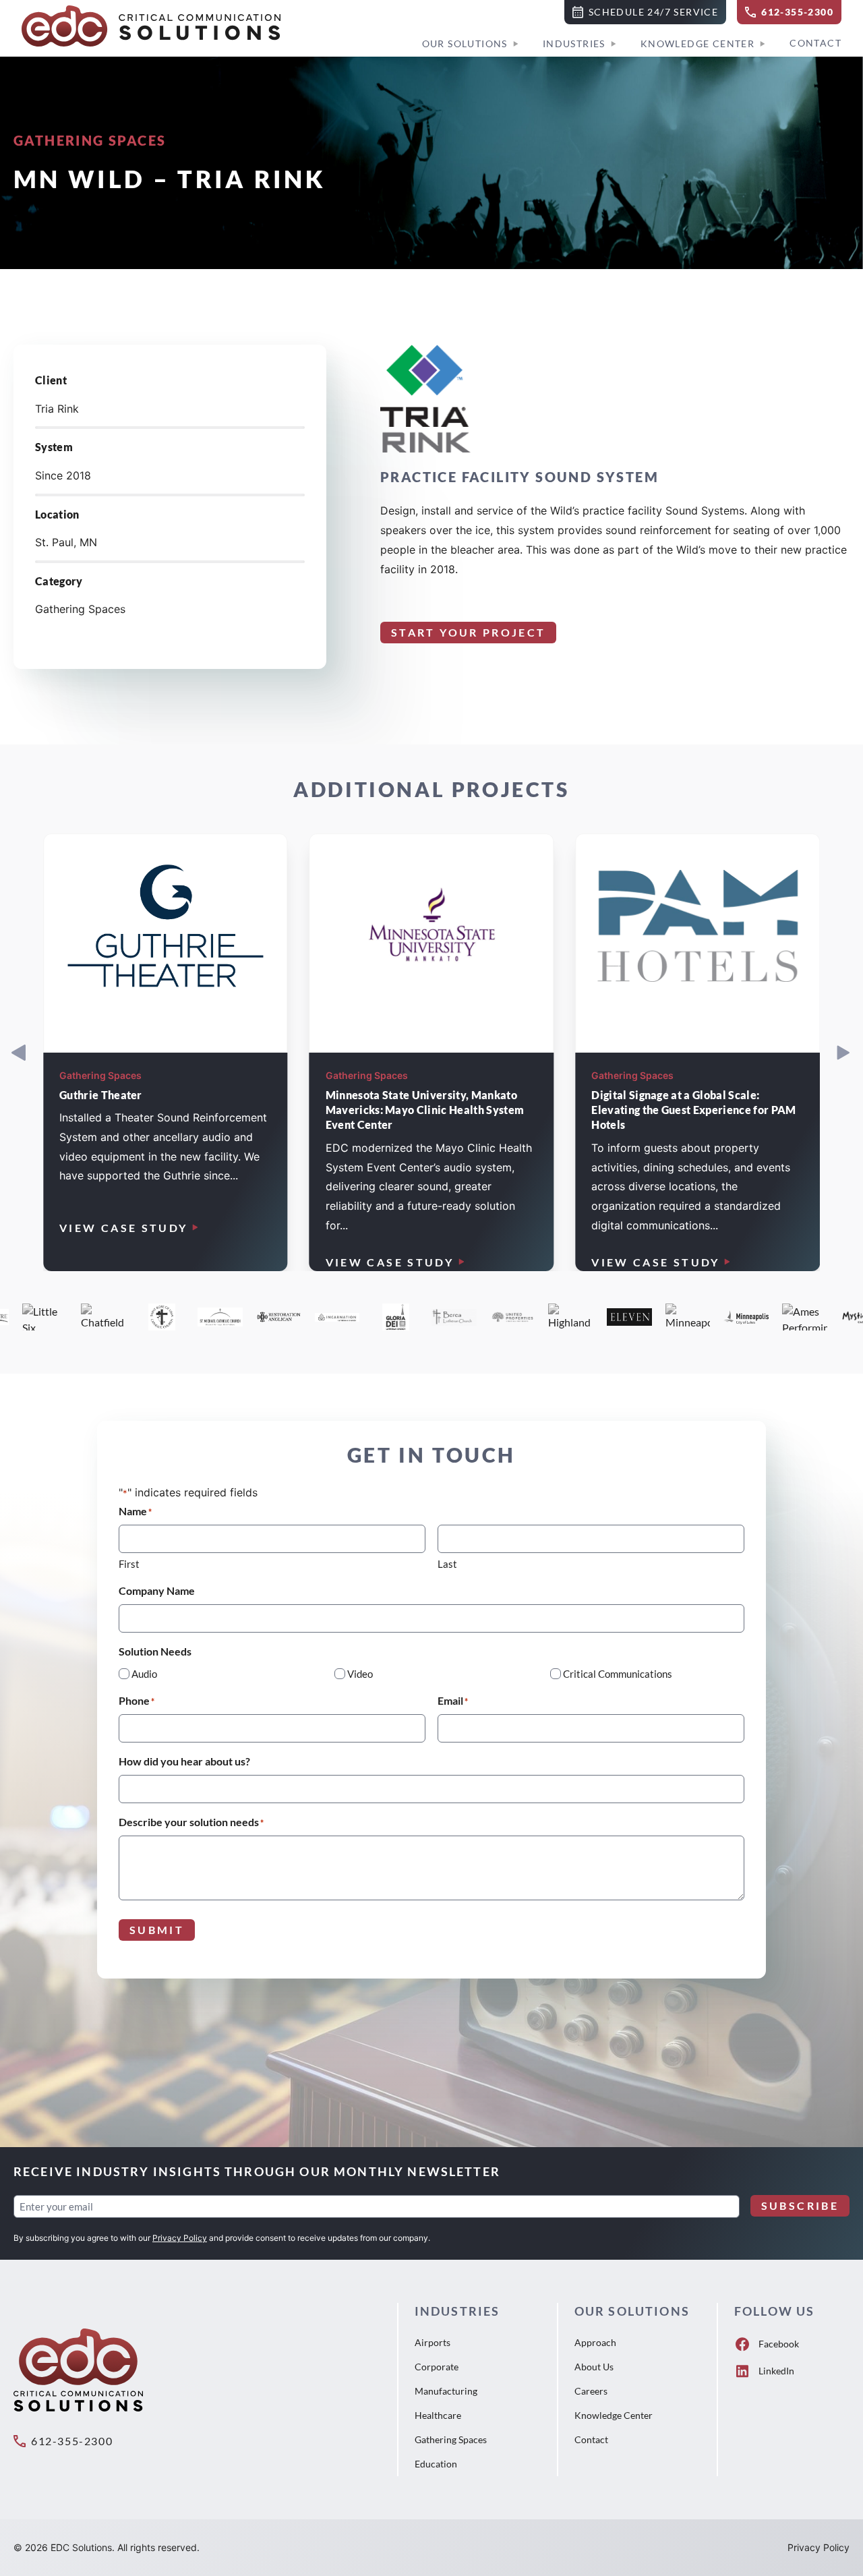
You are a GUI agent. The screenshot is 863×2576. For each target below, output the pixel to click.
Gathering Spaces (451, 2439)
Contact (815, 43)
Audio (144, 1674)
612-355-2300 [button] (72, 2441)
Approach (595, 2342)
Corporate (437, 2367)
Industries (574, 43)
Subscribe (800, 2205)
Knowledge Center (697, 43)
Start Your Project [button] (468, 632)
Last (447, 1564)
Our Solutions (465, 43)
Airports (433, 2342)
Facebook (779, 2344)
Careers (591, 2391)
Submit (157, 1930)
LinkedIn (776, 2371)
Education (436, 2464)
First (129, 1564)
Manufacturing (446, 2391)
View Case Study (123, 1228)
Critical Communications (618, 1674)
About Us (594, 2367)
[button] (645, 12)
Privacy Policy (180, 2238)
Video (360, 1674)
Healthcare (438, 2415)
